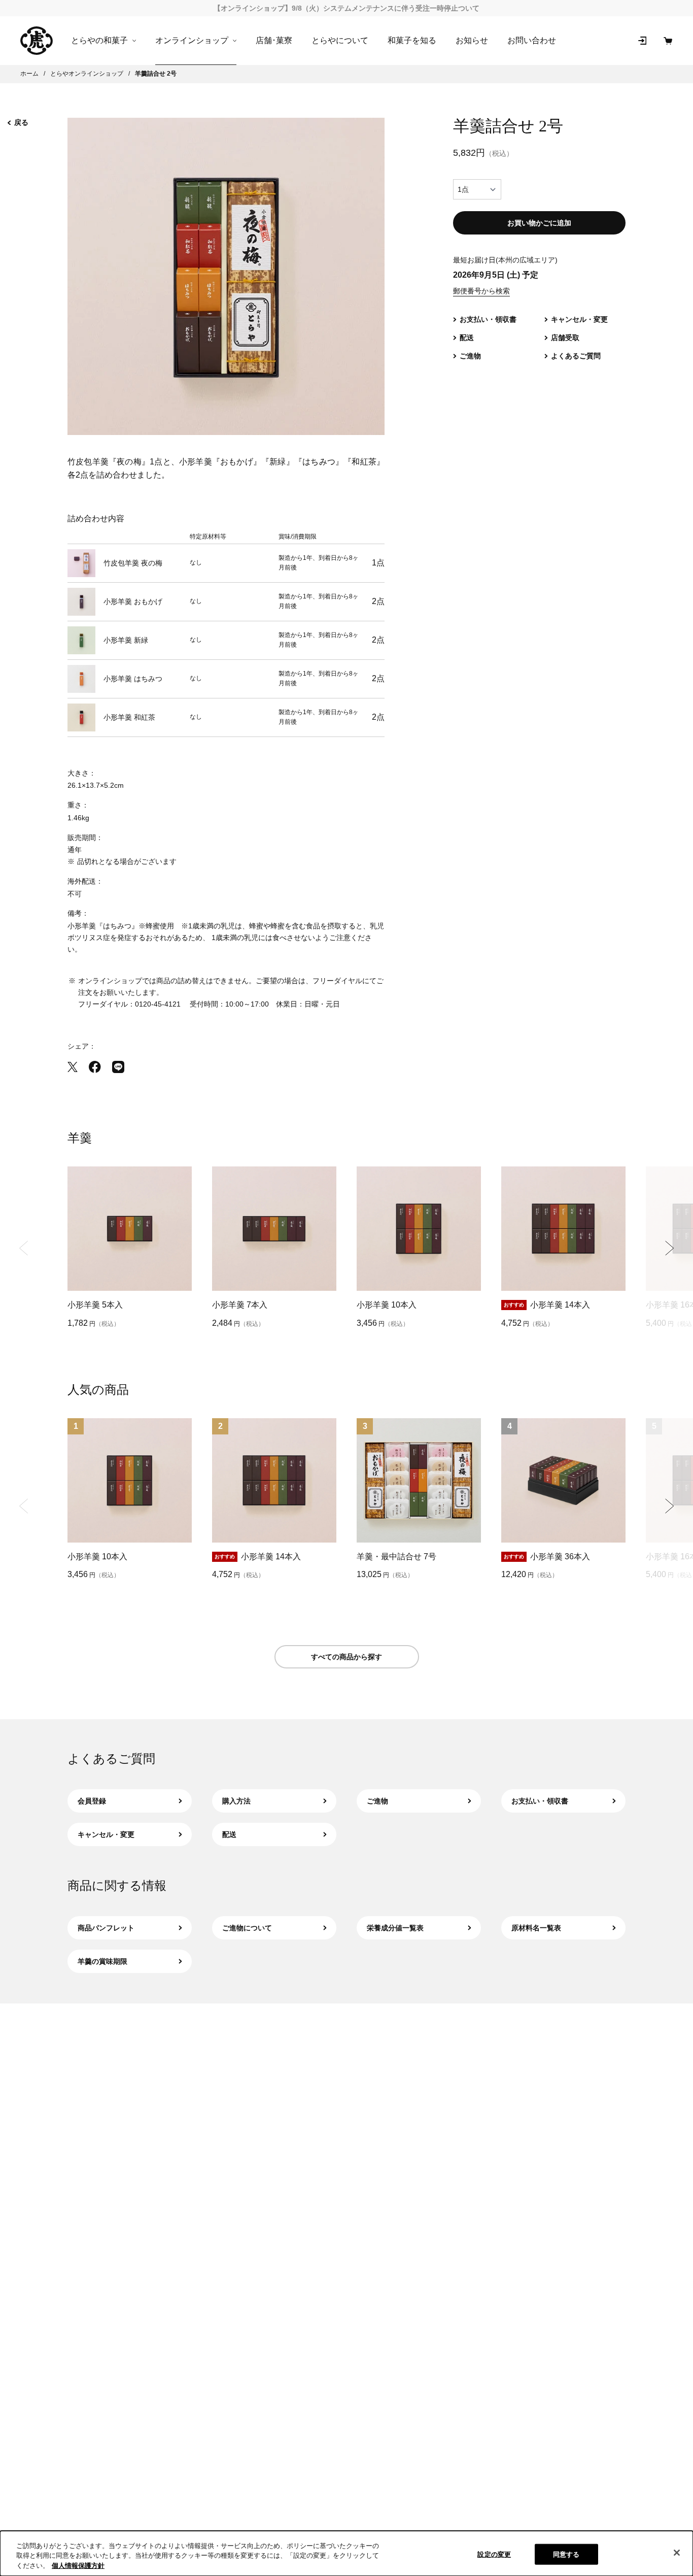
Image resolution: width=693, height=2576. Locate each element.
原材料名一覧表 (536, 1928)
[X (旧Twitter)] (73, 1067)
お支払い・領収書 (540, 1801)
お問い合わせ (532, 40)
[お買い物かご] (668, 41)
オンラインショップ (192, 41)
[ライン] (118, 1067)
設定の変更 (494, 2554)
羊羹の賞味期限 (102, 1961)
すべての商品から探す (346, 1657)
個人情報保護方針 (78, 2566)
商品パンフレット (106, 1928)
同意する (566, 2554)
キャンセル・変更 (106, 1834)
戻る (21, 122)
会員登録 (92, 1801)
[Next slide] (669, 1248)
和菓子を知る (412, 40)
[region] (346, 2553)
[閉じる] (677, 2553)
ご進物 (377, 1801)
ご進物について (247, 1928)
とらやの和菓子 (99, 41)
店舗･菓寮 (274, 40)
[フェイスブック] (95, 1067)
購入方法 (236, 1801)
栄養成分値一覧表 (395, 1928)
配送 (229, 1834)
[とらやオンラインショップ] (37, 41)
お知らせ (472, 40)
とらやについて (340, 40)
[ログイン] (642, 41)
